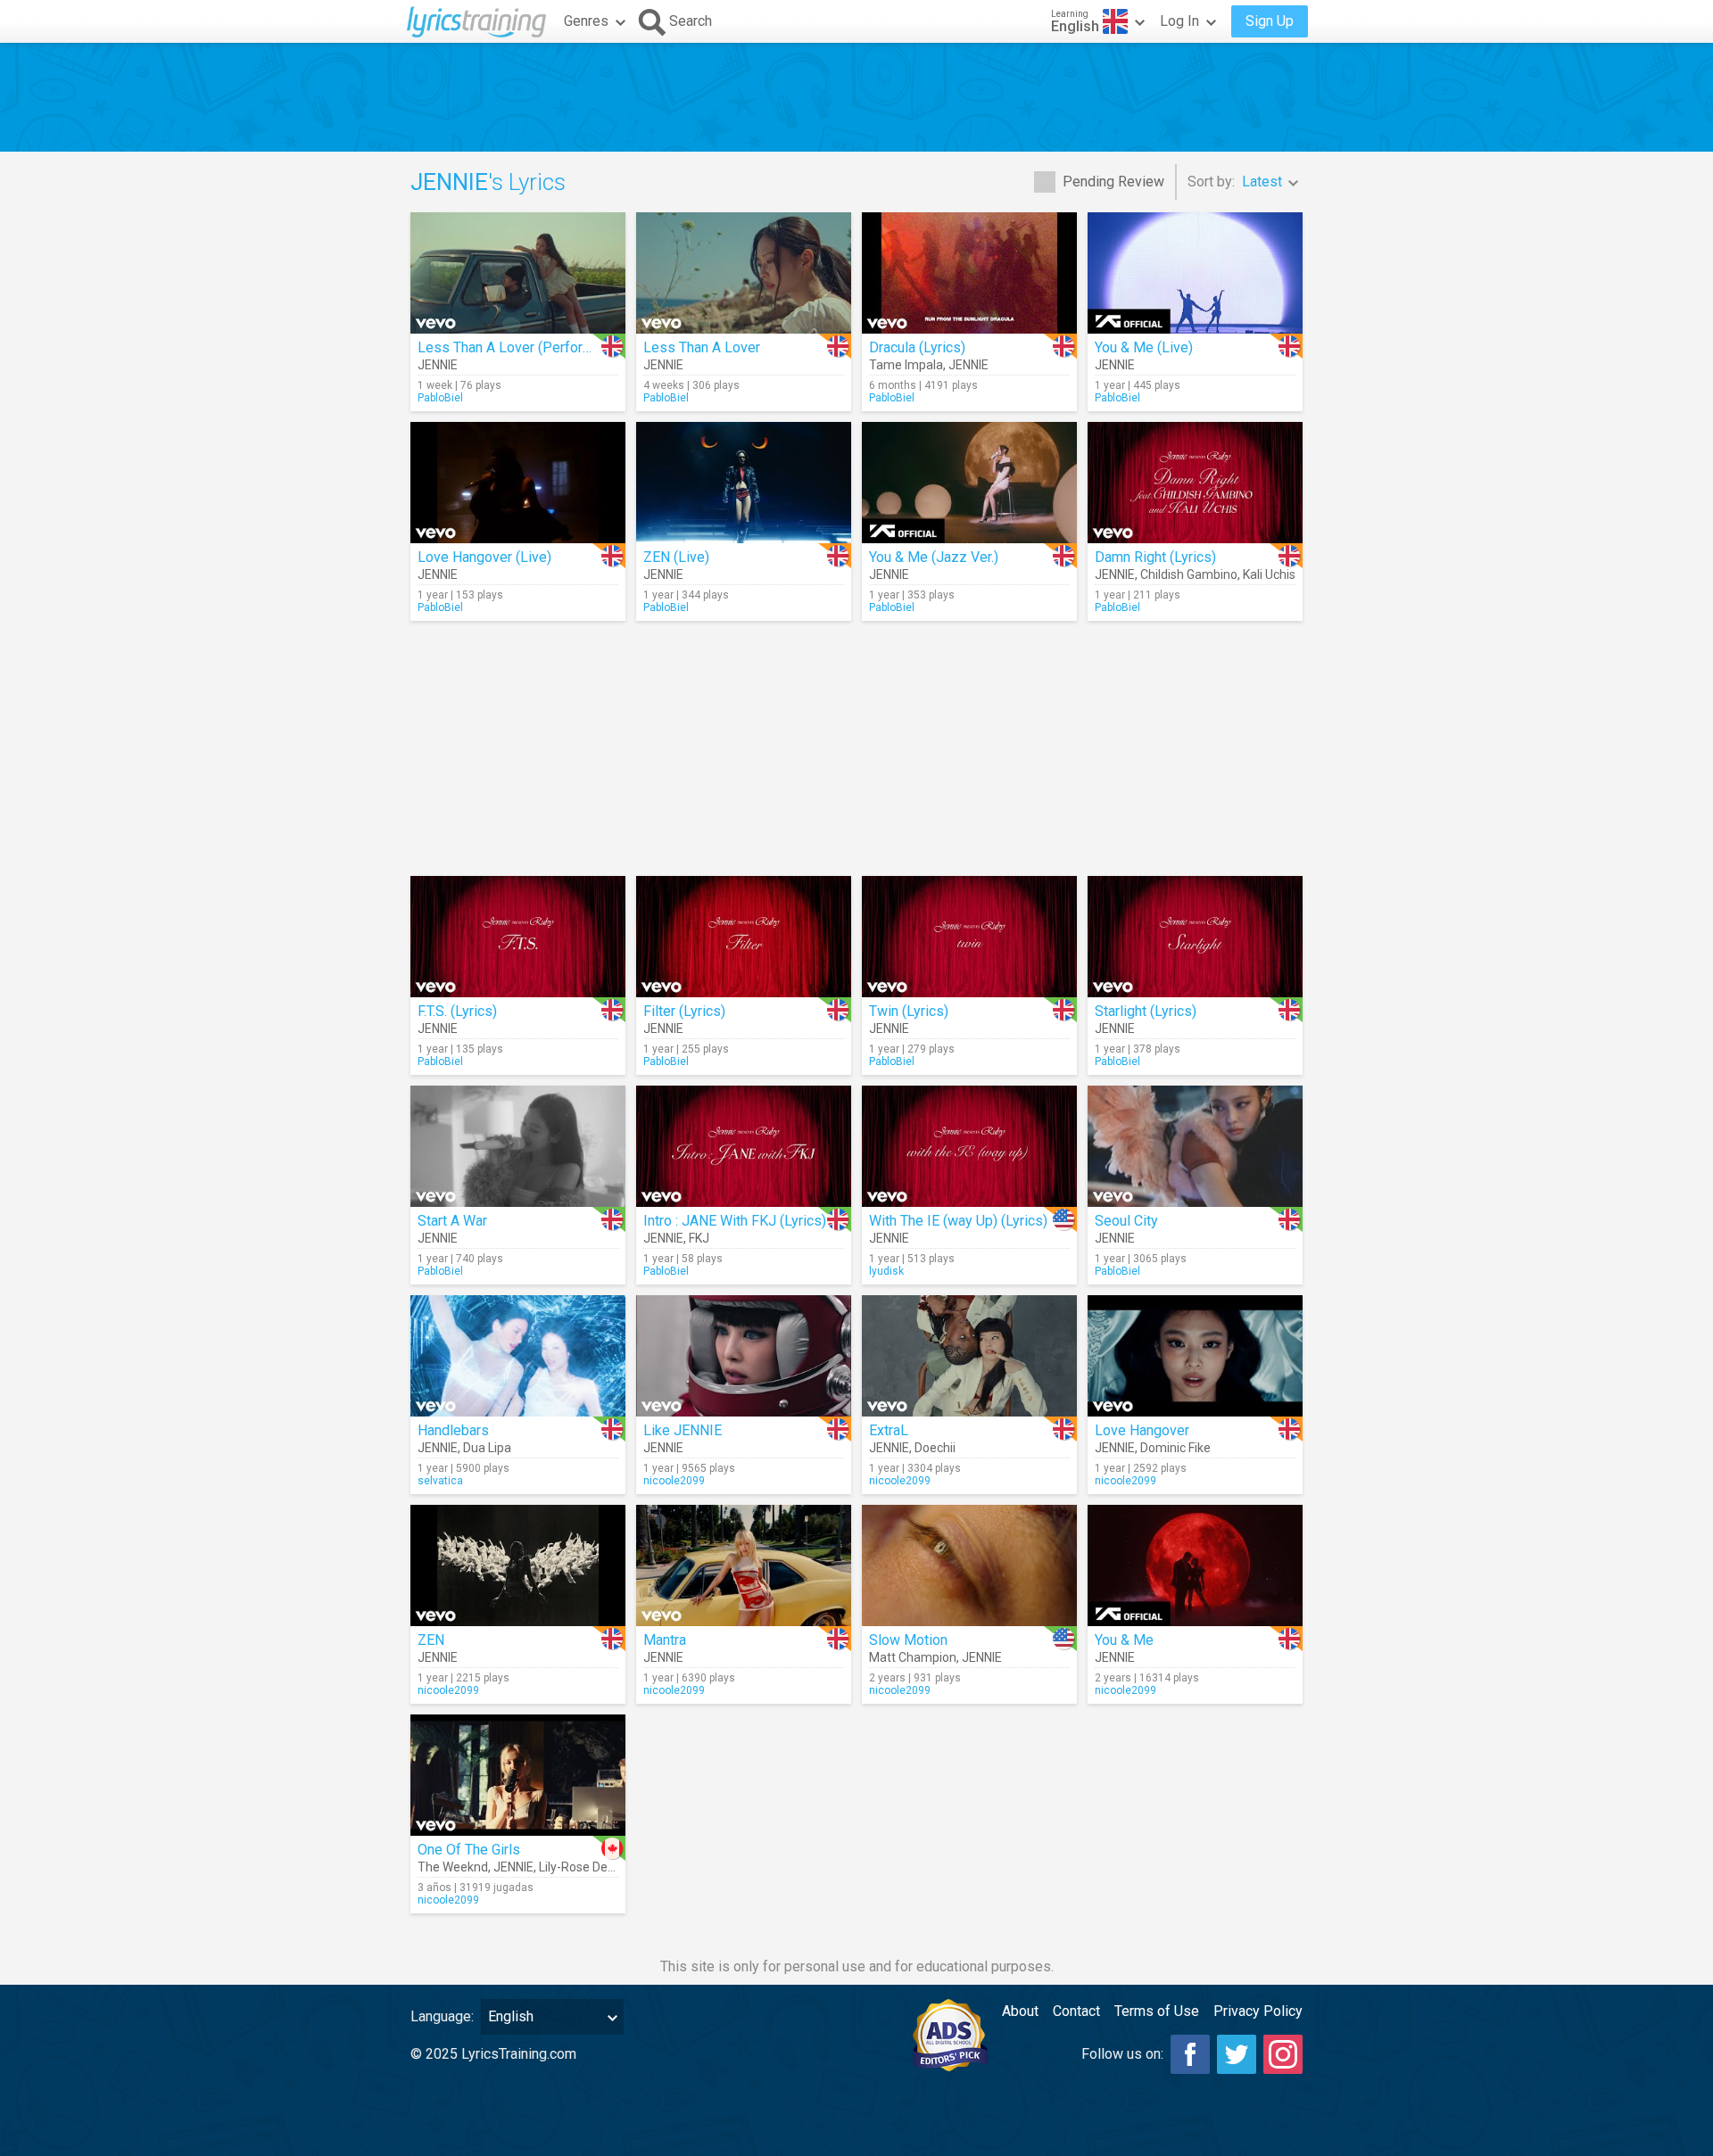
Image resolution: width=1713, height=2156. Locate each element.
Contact (1076, 2011)
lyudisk (886, 1271)
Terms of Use (1157, 2011)
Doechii (935, 1448)
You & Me (1124, 1640)
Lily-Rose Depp (580, 1867)
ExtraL (889, 1430)
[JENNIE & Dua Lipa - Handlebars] (518, 1356)
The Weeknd (453, 1867)
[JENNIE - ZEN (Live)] (744, 483)
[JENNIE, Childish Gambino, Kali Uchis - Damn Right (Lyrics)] (1195, 483)
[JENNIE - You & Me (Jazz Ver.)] (969, 483)
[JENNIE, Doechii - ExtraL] (969, 1356)
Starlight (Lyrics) (1146, 1011)
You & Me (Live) (1144, 347)
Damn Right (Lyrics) (1155, 557)
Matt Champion (913, 1657)
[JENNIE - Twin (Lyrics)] (969, 937)
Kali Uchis (1269, 574)
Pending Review (1113, 182)
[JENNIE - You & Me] (1195, 1565)
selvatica (440, 1481)
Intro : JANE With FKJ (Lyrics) (735, 1221)
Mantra (665, 1640)
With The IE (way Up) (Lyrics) (958, 1221)
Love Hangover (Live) (484, 557)
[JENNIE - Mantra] (744, 1565)
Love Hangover (1142, 1430)
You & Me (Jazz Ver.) (934, 557)
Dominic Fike (1175, 1448)
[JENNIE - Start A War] (518, 1146)
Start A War (452, 1221)
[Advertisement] (856, 97)
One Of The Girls (469, 1850)
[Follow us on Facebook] (1190, 2054)
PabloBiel (440, 398)
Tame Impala (906, 365)
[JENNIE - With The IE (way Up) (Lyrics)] (969, 1146)
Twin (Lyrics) (909, 1011)
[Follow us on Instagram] (1283, 2054)
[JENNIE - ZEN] (518, 1565)
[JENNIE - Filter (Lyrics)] (744, 937)
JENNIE (438, 365)
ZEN (431, 1640)
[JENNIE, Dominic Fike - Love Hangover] (1195, 1356)
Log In (1179, 21)
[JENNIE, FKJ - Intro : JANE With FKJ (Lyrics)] (744, 1146)
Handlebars (453, 1430)
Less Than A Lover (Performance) (523, 347)
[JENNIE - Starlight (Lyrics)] (1195, 937)
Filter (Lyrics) (684, 1011)
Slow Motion (908, 1640)
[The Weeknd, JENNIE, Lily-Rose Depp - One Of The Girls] (518, 1775)
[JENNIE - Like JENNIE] (744, 1356)
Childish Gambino (1189, 574)
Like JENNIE (683, 1430)
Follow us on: (1122, 2054)
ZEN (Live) (676, 557)
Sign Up (1270, 21)
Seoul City (1126, 1221)
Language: (442, 2016)
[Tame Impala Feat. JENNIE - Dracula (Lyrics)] (969, 273)
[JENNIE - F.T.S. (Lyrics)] (518, 937)
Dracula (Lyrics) (917, 347)
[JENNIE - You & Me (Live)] (1195, 273)
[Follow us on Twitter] (1237, 2054)
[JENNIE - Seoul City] (1195, 1146)
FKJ (699, 1238)
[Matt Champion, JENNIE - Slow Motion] (969, 1565)
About (1020, 2011)
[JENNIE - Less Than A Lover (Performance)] (518, 273)
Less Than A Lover (702, 347)
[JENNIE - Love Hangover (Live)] (518, 483)
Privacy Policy (1258, 2011)
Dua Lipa (487, 1448)
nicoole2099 (674, 1481)
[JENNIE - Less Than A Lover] (744, 273)
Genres (586, 21)
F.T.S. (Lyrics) (457, 1011)
